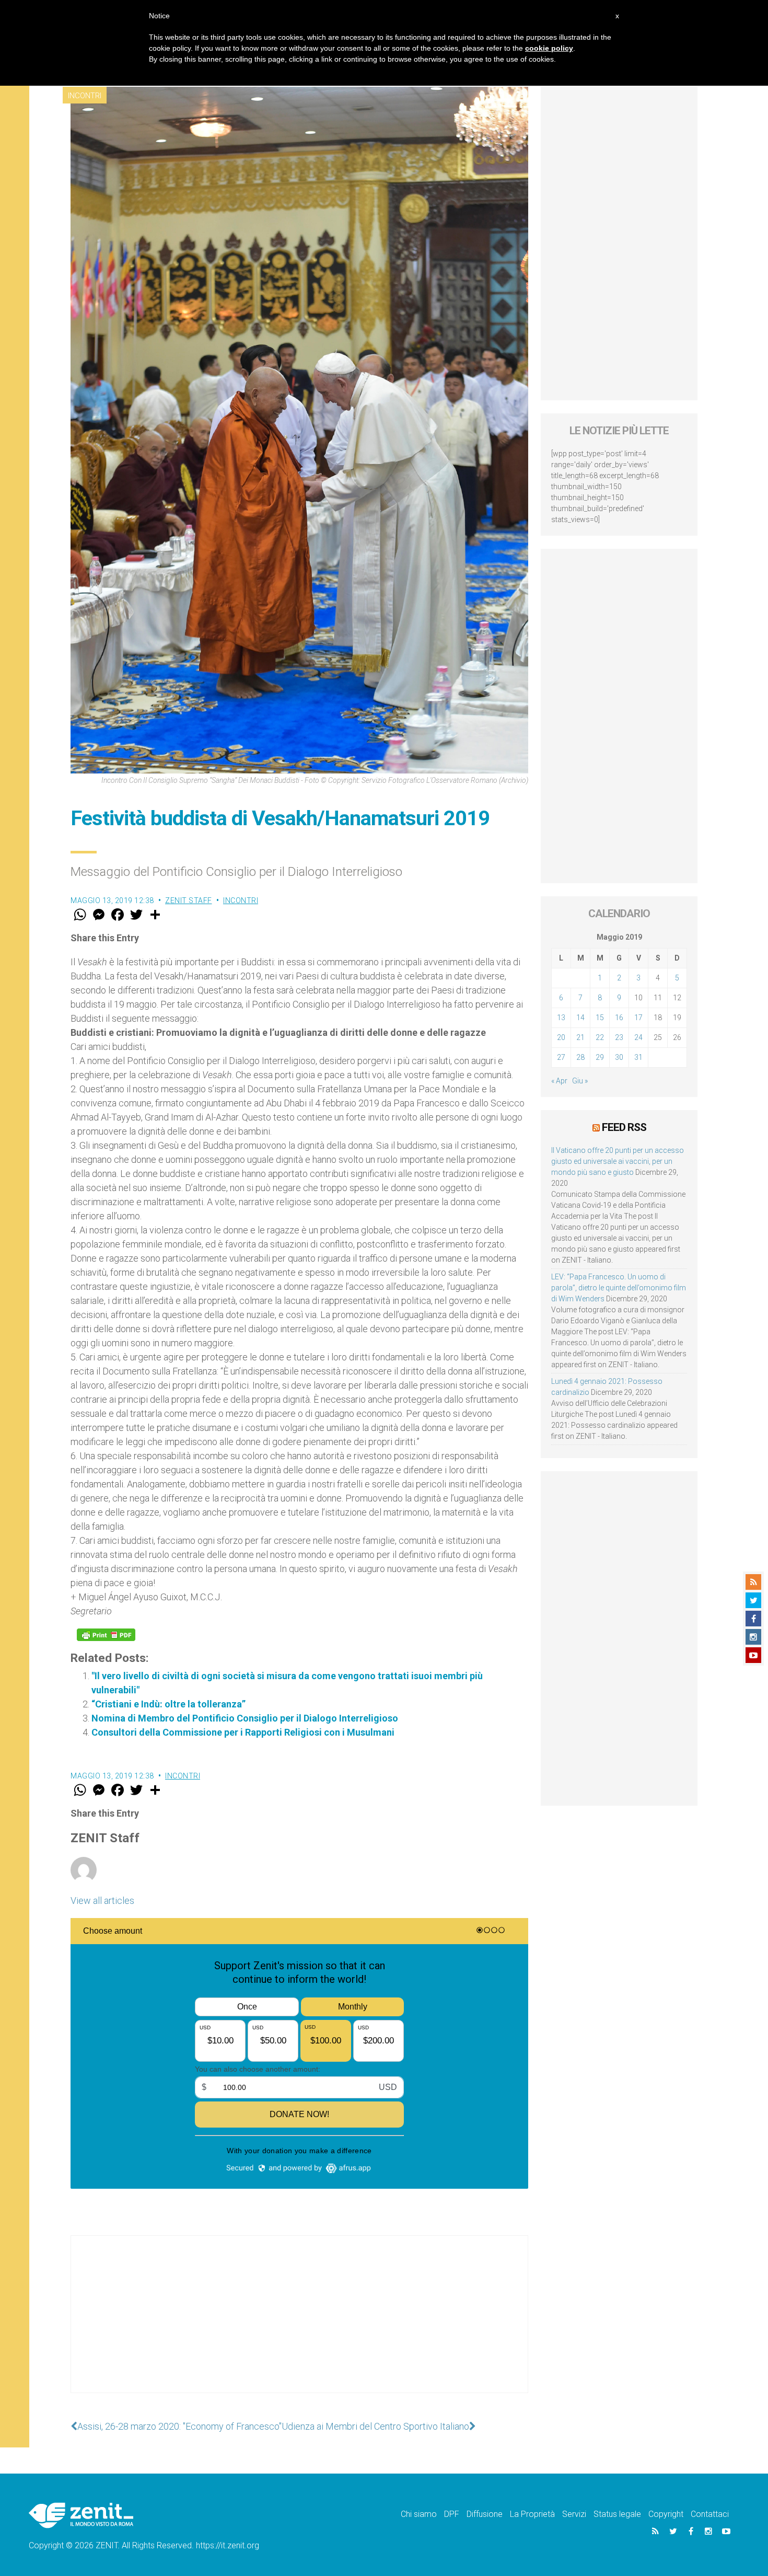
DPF (452, 2514)
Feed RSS (624, 1127)
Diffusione (485, 2514)
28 (580, 1057)
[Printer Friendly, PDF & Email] (106, 1635)
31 (638, 1057)
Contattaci (710, 2514)
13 (561, 1018)
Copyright (666, 2514)
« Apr (559, 1081)
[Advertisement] (299, 2325)
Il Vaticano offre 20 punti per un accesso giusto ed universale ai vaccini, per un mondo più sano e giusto (618, 1161)
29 (600, 1057)
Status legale (617, 2514)
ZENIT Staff (189, 900)
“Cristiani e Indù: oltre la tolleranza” (168, 1704)
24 (638, 1037)
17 (638, 1018)
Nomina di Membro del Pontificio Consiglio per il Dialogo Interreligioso (245, 1718)
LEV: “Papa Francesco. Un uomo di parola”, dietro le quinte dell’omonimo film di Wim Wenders (619, 1288)
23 (619, 1037)
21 (580, 1037)
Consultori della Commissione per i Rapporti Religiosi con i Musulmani (243, 1732)
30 (619, 1057)
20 (561, 1037)
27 (561, 1057)
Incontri (85, 96)
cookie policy (549, 48)
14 (580, 1018)
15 (600, 1018)
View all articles (102, 1901)
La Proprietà (532, 2514)
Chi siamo (419, 2514)
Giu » (580, 1081)
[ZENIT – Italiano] (81, 2515)
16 (619, 1018)
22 (600, 1037)
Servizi (574, 2514)
